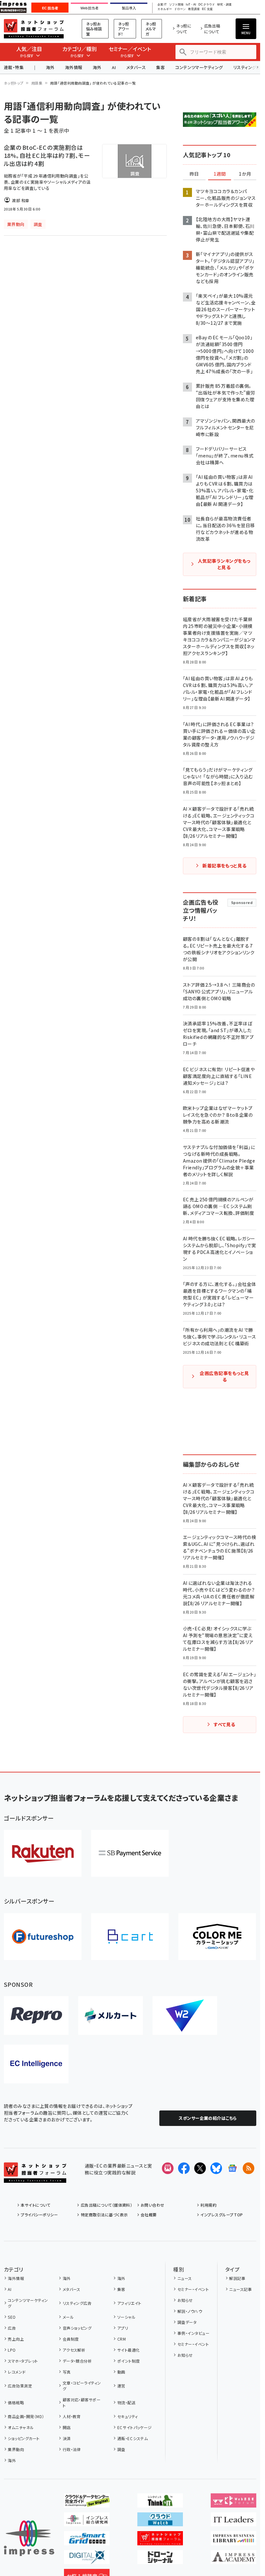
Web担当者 (90, 8)
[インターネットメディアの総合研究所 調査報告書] (87, 2521)
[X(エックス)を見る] (200, 2168)
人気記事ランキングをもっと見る (224, 564)
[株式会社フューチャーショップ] (43, 1937)
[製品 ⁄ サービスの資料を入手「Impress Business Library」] (233, 2540)
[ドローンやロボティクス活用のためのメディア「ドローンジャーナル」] (160, 2559)
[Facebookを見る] (184, 2168)
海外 (50, 67)
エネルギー (165, 9)
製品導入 (129, 8)
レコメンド (17, 2372)
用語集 (37, 83)
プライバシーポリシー (39, 2215)
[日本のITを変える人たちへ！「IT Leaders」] (233, 2521)
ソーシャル (126, 2317)
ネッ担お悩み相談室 (94, 29)
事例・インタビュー (193, 2333)
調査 (121, 2449)
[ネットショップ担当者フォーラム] (35, 2178)
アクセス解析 (74, 2350)
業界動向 (16, 2449)
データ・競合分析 (77, 2361)
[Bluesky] (216, 2168)
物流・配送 (126, 2402)
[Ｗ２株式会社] (185, 2016)
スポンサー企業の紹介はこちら (208, 2118)
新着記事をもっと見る (224, 866)
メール (68, 2317)
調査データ (187, 2322)
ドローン (180, 9)
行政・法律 (72, 2449)
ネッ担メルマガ (151, 29)
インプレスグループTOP (222, 2215)
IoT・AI (191, 5)
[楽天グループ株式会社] (43, 1853)
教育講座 (194, 9)
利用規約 (208, 2205)
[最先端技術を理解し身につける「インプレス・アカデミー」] (233, 2559)
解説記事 (237, 2278)
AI (114, 67)
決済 (67, 2438)
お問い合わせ (153, 2205)
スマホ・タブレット (23, 2361)
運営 (121, 2386)
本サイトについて (36, 2205)
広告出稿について (212, 29)
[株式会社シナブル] (36, 2064)
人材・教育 (72, 2416)
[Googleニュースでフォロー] (232, 2168)
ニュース (185, 2278)
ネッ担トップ (14, 83)
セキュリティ (127, 2416)
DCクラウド (207, 5)
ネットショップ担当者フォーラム (34, 29)
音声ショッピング (77, 2328)
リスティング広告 (77, 2303)
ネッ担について (184, 29)
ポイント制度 (128, 2361)
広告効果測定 (20, 2386)
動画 (121, 2372)
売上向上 (16, 2339)
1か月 (245, 174)
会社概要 (149, 2215)
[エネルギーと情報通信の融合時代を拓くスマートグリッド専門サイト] (87, 2540)
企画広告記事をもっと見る (224, 1376)
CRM (122, 2339)
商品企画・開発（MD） (26, 2416)
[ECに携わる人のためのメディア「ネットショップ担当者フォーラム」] (160, 2540)
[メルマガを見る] (168, 2168)
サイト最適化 (128, 2350)
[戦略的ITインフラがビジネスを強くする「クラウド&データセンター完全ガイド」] (87, 2502)
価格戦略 (16, 2402)
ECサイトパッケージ (135, 2427)
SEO (12, 2317)
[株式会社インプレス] (29, 2538)
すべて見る (224, 1724)
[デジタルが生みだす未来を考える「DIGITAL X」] (87, 2559)
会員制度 (71, 2339)
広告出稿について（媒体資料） (106, 2205)
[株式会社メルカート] (111, 2016)
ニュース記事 (240, 2289)
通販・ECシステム (132, 2438)
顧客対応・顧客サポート (82, 2402)
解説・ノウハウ (190, 2311)
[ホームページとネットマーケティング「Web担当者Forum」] (233, 2502)
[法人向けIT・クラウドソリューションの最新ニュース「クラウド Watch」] (160, 2521)
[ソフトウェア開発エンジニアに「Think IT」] (160, 2502)
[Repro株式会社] (36, 2016)
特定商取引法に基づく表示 (104, 2215)
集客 (160, 67)
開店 (67, 2427)
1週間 (220, 174)
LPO (12, 2350)
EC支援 (207, 9)
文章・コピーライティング (82, 2386)
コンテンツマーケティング (199, 67)
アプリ (123, 2328)
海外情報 (74, 67)
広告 (12, 2328)
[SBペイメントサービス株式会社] (130, 1853)
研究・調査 (224, 5)
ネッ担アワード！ (124, 29)
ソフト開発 (176, 5)
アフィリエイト (129, 2303)
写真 (67, 2372)
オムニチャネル (21, 2427)
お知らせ (185, 2300)
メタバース (136, 67)
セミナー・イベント (193, 2289)
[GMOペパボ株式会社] (217, 1937)
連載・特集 (14, 67)
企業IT (162, 5)
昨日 (194, 174)
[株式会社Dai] (130, 1937)
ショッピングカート (24, 2438)
